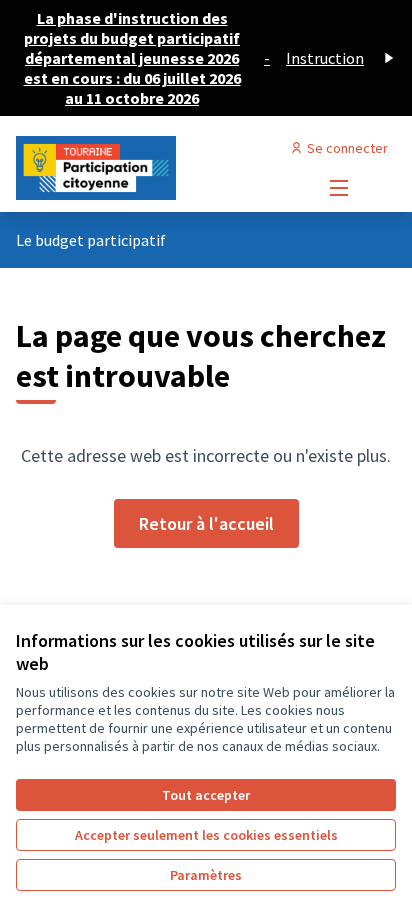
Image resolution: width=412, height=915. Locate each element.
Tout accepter (206, 795)
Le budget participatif (91, 240)
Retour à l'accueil (206, 523)
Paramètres (206, 875)
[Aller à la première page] (156, 168)
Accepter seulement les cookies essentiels (206, 835)
